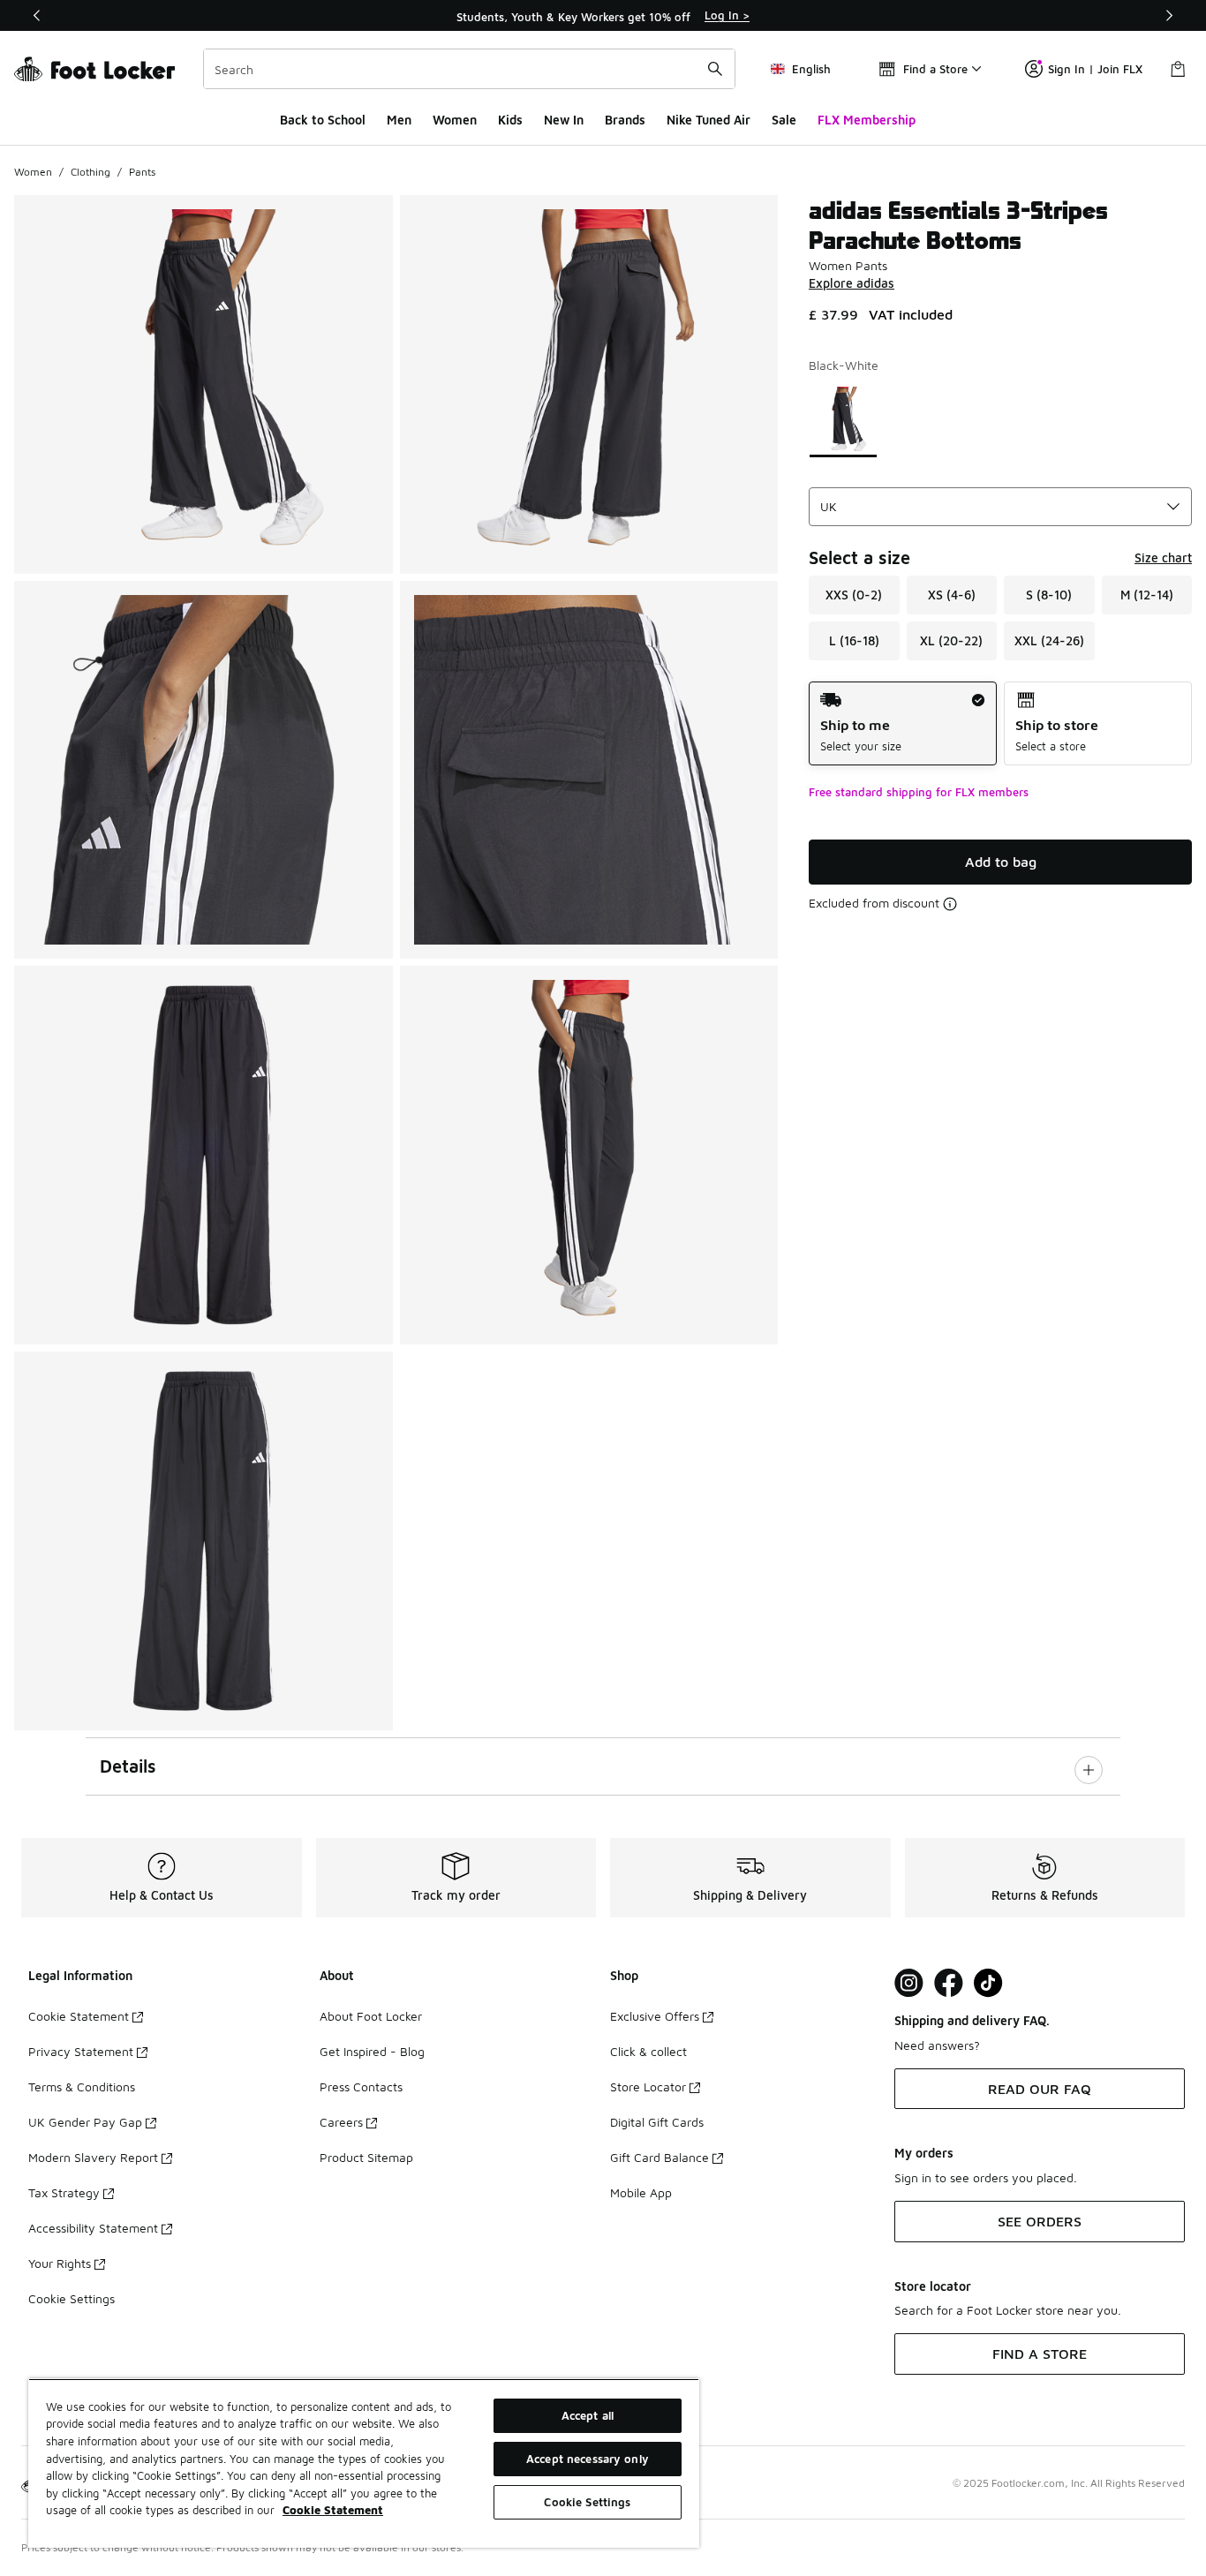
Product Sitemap (366, 2157)
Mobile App (641, 2192)
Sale (784, 120)
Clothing (90, 172)
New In (564, 120)
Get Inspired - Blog (372, 2051)
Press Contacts (361, 2086)
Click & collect (648, 2051)
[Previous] (37, 15)
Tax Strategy (64, 2192)
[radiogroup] (1000, 723)
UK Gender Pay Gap (85, 2122)
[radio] (903, 723)
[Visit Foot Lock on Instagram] (909, 1983)
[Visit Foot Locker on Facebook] (949, 1983)
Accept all (588, 2415)
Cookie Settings (72, 2298)
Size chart (1163, 557)
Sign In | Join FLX (1095, 69)
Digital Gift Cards (657, 2122)
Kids (510, 120)
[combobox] (469, 69)
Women (455, 120)
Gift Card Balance (660, 2157)
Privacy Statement (81, 2051)
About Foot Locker (371, 2016)
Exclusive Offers (655, 2016)
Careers (341, 2122)
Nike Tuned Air (709, 120)
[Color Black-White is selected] (843, 420)
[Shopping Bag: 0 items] (1178, 69)
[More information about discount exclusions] (950, 904)
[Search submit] (715, 69)
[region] (603, 16)
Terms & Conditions (82, 2086)
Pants (142, 172)
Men (399, 120)
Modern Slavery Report (93, 2157)
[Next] (1169, 15)
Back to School (323, 120)
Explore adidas (852, 283)
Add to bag (1001, 862)
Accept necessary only (588, 2459)
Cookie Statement (79, 2016)
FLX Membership (867, 120)
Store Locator (648, 2086)
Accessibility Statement (93, 2228)
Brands (625, 120)
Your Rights (60, 2263)
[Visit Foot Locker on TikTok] (988, 1983)
